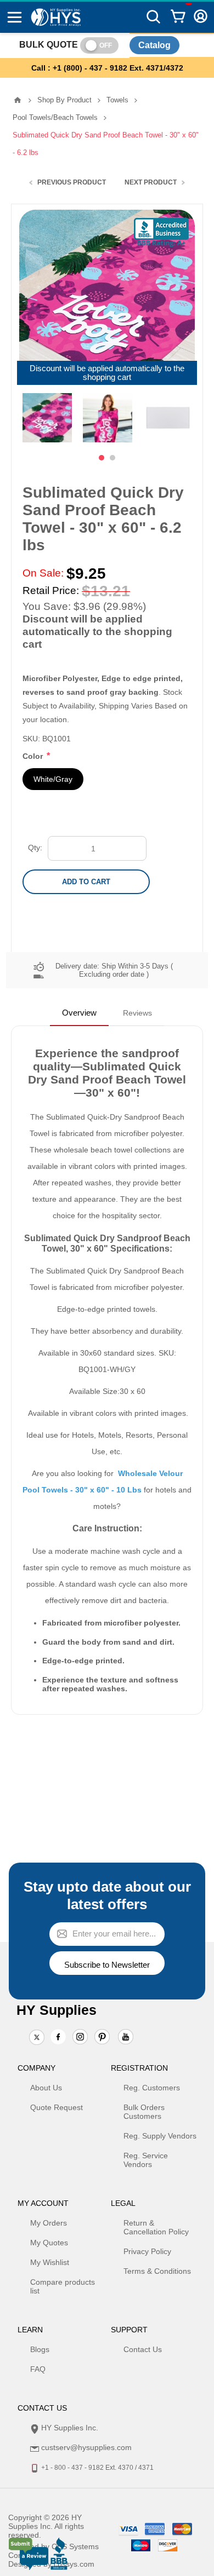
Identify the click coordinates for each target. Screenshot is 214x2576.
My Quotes (49, 2243)
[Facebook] (58, 2037)
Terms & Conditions (157, 2271)
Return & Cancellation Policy (156, 2227)
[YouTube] (126, 2038)
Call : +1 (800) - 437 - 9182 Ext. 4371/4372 (107, 68)
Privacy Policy (147, 2251)
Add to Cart (86, 882)
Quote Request (57, 2107)
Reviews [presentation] (137, 1013)
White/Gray (53, 779)
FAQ (38, 2369)
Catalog (154, 45)
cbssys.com (74, 2564)
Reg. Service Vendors (146, 2160)
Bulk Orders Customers (144, 2112)
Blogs (40, 2349)
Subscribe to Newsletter (107, 1965)
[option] (47, 418)
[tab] (79, 1013)
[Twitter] (37, 2038)
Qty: (35, 848)
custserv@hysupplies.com (86, 2447)
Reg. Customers (152, 2088)
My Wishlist (50, 2262)
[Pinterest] (102, 2038)
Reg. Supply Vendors (160, 2136)
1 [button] (102, 458)
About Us (46, 2088)
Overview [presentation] (79, 1013)
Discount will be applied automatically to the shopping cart (107, 373)
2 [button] (112, 458)
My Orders (49, 2223)
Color (34, 756)
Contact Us (143, 2349)
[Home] (18, 100)
